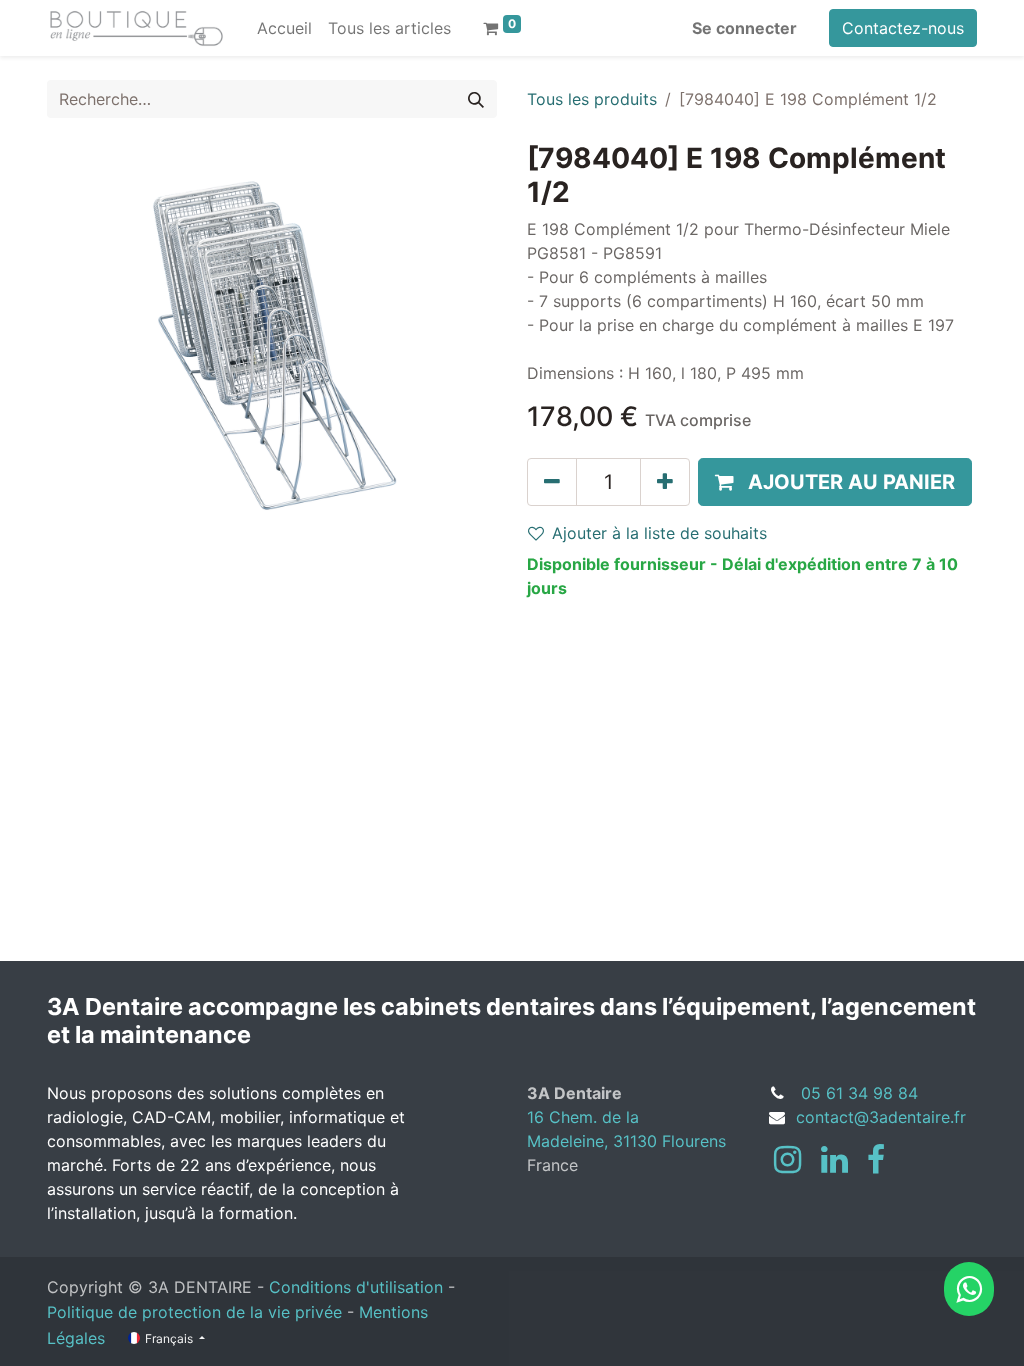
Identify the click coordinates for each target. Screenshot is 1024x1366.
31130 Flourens (669, 1141)
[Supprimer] (552, 482)
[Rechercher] (476, 99)
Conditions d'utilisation (356, 1287)
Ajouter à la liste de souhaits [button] (659, 533)
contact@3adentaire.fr (881, 1117)
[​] (787, 1160)
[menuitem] (284, 28)
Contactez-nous (903, 28)
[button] (835, 482)
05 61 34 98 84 (859, 1093)
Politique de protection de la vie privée (194, 1312)
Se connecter (744, 28)
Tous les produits (592, 99)
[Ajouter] (665, 482)
